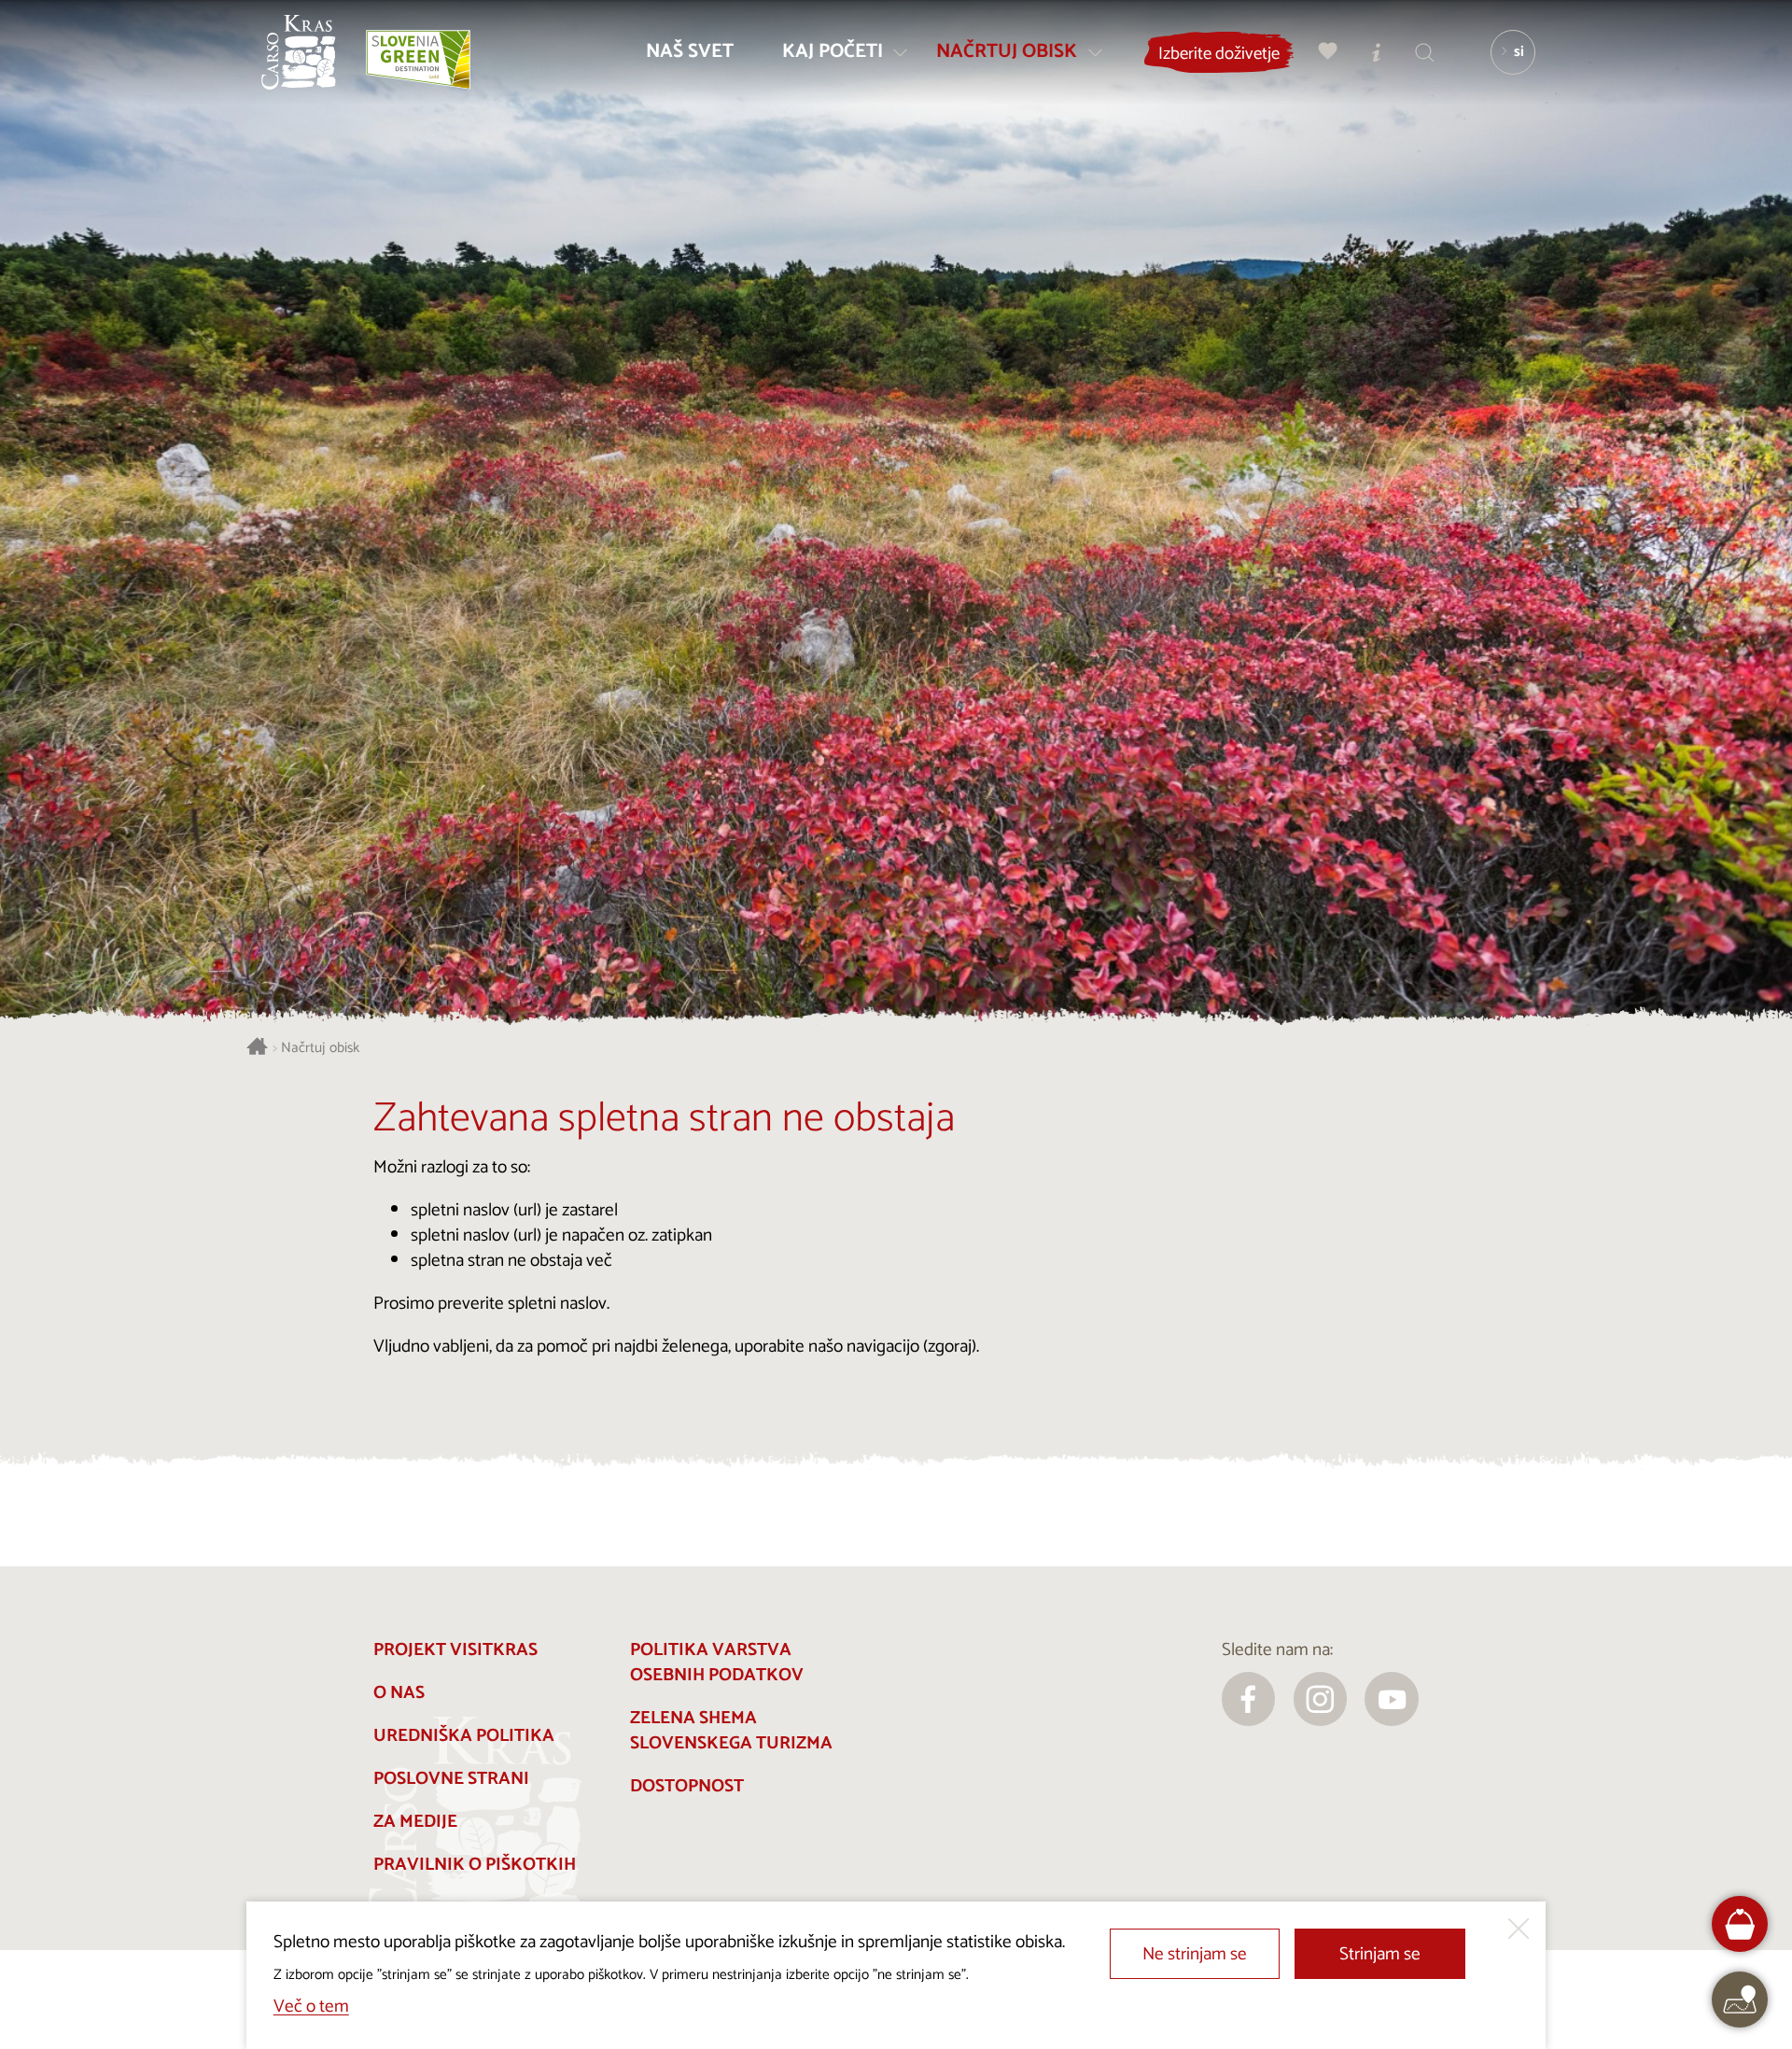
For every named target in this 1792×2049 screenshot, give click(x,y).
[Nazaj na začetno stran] (299, 52)
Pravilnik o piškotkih (475, 1865)
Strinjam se (1380, 1954)
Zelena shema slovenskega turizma (731, 1731)
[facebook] (1249, 1699)
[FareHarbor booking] (1740, 1924)
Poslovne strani (451, 1779)
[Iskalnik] (1425, 52)
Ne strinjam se (1195, 1954)
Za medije (415, 1822)
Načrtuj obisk (320, 1049)
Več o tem (311, 2007)
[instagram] (1321, 1699)
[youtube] (1392, 1699)
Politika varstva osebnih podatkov (717, 1663)
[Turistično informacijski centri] (1377, 52)
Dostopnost (687, 1786)
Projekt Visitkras (455, 1650)
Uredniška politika (464, 1736)
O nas (399, 1693)
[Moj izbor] (1328, 52)
